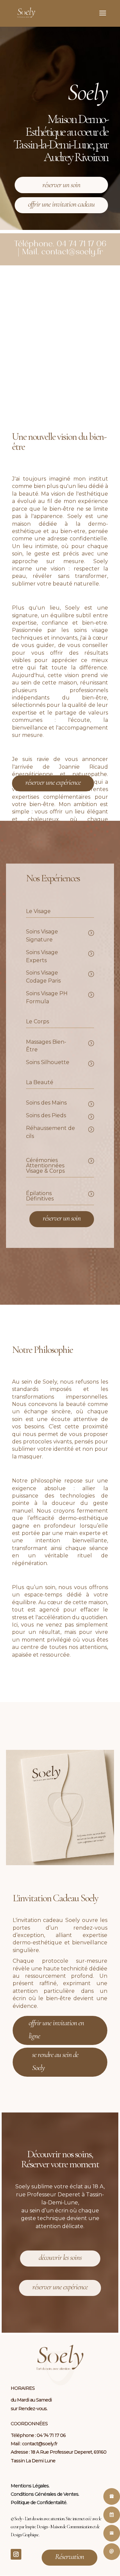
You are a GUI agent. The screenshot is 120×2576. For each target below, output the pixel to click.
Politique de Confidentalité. (39, 2502)
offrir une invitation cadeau (61, 204)
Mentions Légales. (30, 2486)
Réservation (69, 2557)
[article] (60, 810)
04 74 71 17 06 (51, 2435)
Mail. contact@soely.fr (62, 252)
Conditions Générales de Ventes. (45, 2494)
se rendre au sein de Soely (55, 2061)
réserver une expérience (53, 782)
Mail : (16, 2444)
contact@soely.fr (40, 2444)
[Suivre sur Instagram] (16, 2554)
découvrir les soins (60, 2258)
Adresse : (21, 2452)
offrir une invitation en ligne (56, 2029)
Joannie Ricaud (83, 767)
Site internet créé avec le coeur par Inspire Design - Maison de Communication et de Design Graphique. (56, 2527)
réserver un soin (61, 185)
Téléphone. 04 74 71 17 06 (60, 244)
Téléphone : (24, 2435)
